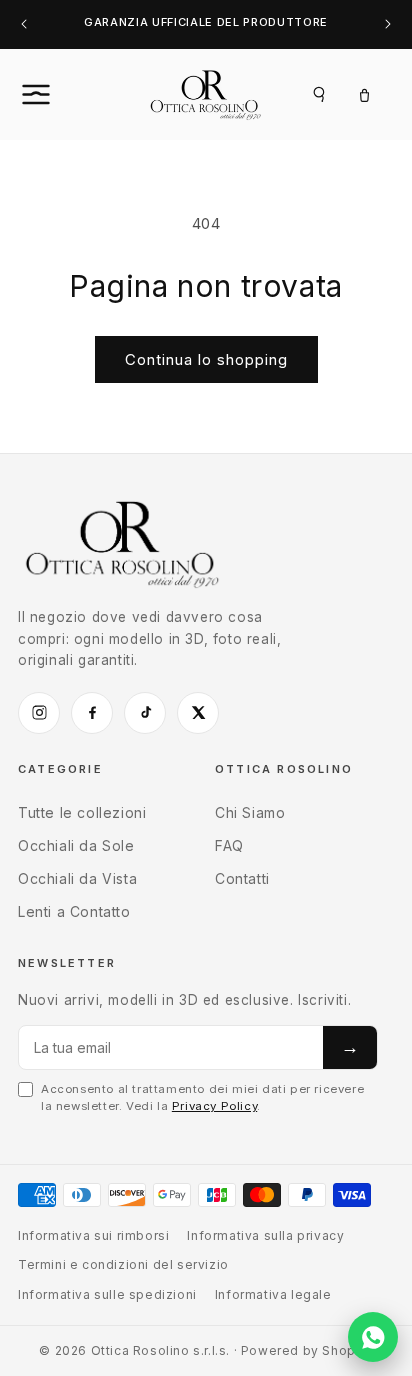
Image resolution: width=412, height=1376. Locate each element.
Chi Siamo (250, 812)
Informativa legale (273, 1294)
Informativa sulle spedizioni (107, 1294)
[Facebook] (92, 713)
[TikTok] (145, 713)
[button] (58, 94)
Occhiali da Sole (76, 845)
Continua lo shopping (206, 359)
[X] (198, 713)
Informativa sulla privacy (265, 1235)
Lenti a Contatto (74, 911)
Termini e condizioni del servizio (123, 1264)
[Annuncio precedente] (24, 24)
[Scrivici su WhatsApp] (373, 1337)
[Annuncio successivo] (388, 24)
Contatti (242, 878)
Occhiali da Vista (77, 878)
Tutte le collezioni (82, 812)
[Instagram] (39, 713)
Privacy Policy (214, 1106)
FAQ (229, 845)
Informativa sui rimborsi (93, 1235)
